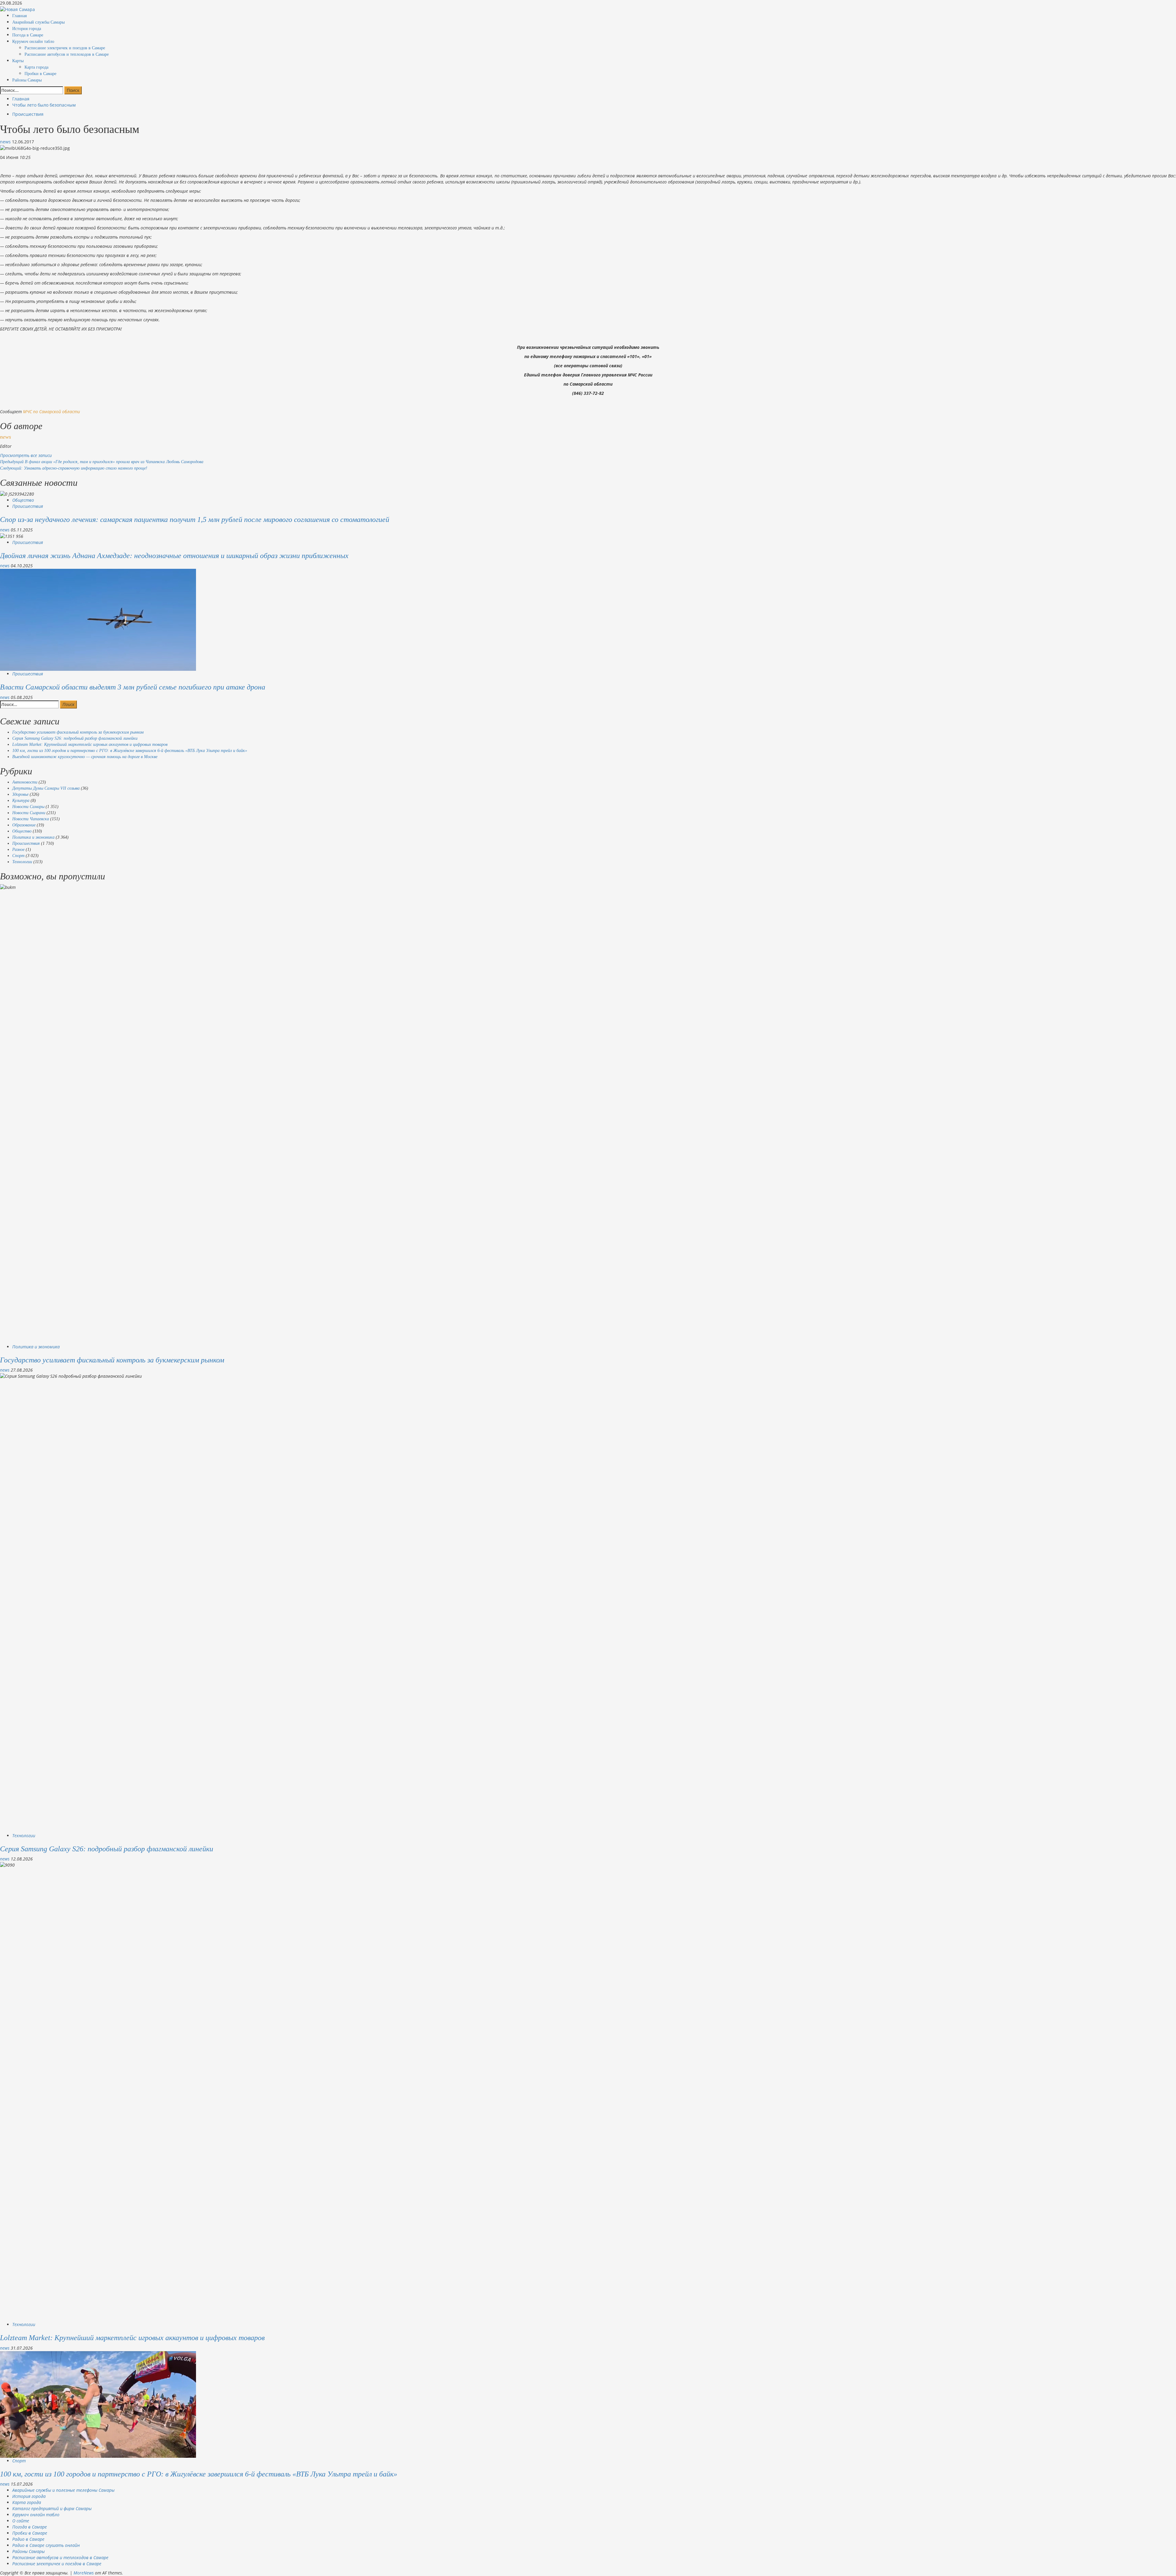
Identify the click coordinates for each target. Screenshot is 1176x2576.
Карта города (36, 67)
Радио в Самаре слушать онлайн (46, 2545)
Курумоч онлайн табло (33, 42)
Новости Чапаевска (31, 819)
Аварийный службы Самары (38, 22)
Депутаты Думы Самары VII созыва (46, 788)
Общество (23, 500)
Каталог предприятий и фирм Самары (52, 2508)
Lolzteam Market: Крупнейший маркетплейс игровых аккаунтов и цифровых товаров (90, 744)
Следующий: (74, 468)
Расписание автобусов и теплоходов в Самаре (67, 54)
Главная (19, 16)
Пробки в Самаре (40, 74)
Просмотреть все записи (26, 455)
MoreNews (84, 2573)
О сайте (21, 2521)
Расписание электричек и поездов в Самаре (65, 48)
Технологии (22, 862)
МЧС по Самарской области (51, 412)
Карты (18, 61)
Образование (24, 825)
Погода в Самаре (28, 35)
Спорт (18, 856)
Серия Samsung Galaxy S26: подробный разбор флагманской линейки (75, 738)
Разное (18, 850)
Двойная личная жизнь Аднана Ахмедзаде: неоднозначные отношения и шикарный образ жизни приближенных (174, 556)
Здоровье (20, 794)
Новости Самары (28, 807)
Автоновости (25, 782)
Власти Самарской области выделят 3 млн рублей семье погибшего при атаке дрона (133, 687)
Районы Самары (27, 80)
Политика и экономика (33, 837)
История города (27, 29)
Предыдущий (102, 462)
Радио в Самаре (28, 2539)
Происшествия (28, 114)
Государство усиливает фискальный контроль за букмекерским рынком (78, 732)
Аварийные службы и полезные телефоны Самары (63, 2490)
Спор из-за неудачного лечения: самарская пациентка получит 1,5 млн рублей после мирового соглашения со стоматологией (195, 519)
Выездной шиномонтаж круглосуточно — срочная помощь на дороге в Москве (85, 757)
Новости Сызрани (29, 813)
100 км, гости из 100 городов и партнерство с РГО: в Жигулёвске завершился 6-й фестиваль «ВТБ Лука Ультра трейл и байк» (130, 751)
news (6, 142)
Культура (21, 801)
